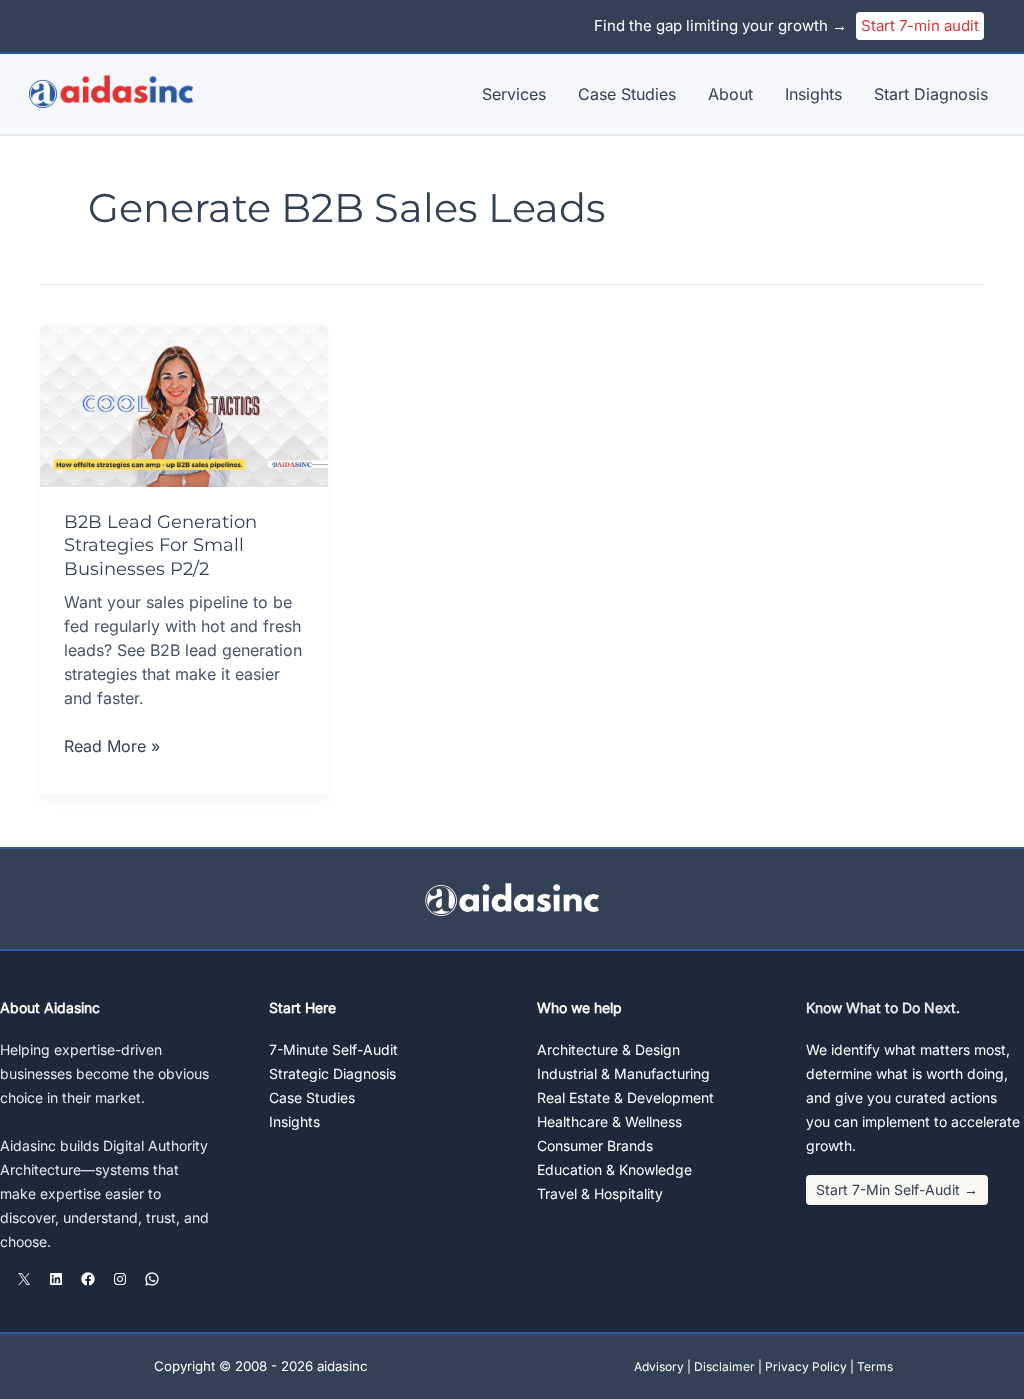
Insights (813, 94)
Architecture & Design (608, 1049)
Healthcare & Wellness (609, 1121)
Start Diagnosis (931, 94)
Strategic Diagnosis (332, 1073)
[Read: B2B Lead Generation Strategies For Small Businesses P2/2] (184, 404)
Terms (875, 1366)
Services (514, 94)
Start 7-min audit (920, 25)
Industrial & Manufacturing (623, 1073)
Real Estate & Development (625, 1097)
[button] (897, 1190)
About (730, 94)
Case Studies (627, 94)
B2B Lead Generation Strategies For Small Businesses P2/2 (160, 545)
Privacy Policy (806, 1366)
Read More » (112, 746)
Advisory (659, 1366)
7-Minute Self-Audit (333, 1049)
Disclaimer (724, 1366)
